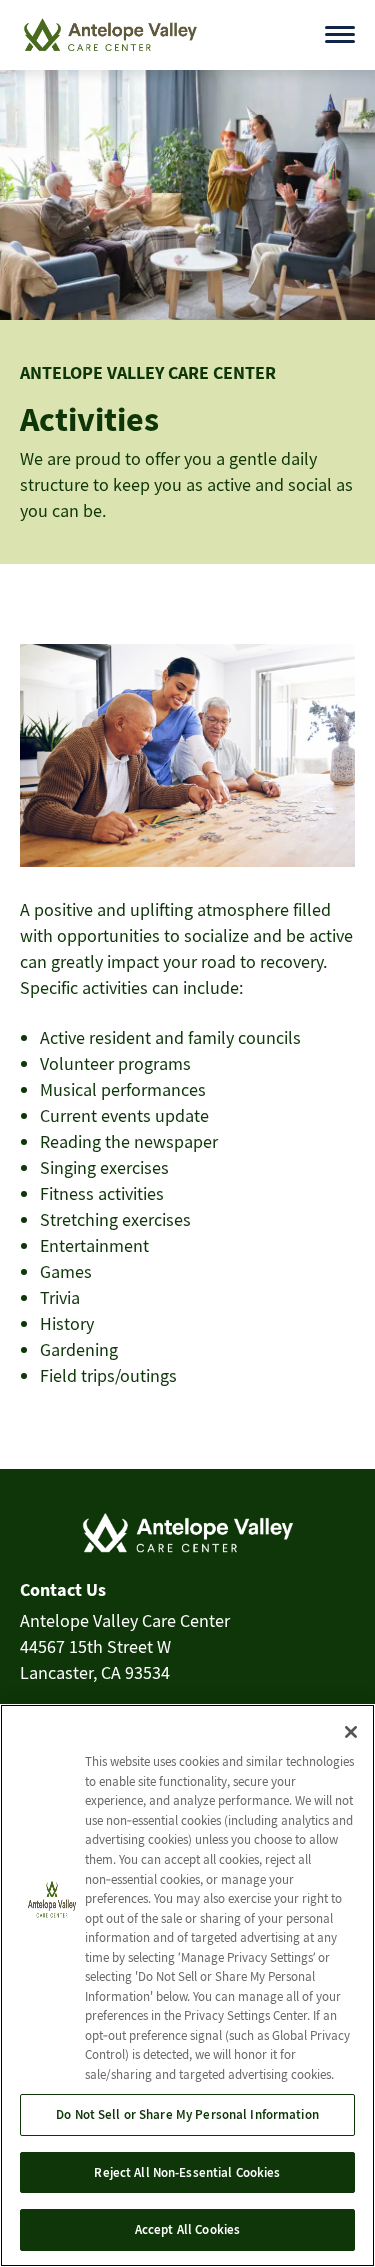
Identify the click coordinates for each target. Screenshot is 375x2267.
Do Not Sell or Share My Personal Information (187, 2114)
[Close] (351, 1732)
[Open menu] (340, 34)
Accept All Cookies (187, 2229)
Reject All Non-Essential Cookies (187, 2172)
